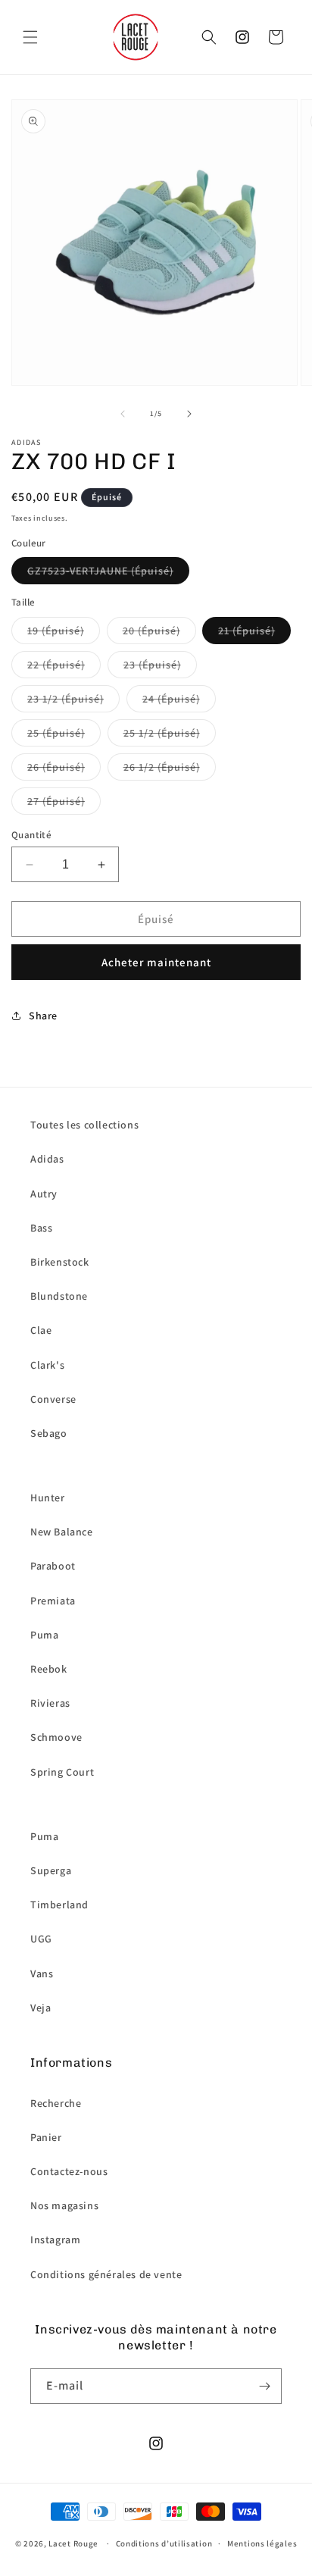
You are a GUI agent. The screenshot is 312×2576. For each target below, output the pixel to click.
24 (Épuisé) (171, 699)
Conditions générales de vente (106, 2274)
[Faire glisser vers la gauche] (123, 414)
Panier (46, 2137)
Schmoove (56, 1737)
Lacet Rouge (73, 2543)
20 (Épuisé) (151, 631)
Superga (51, 1870)
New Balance (62, 1532)
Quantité (31, 835)
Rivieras (50, 1703)
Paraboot (53, 1566)
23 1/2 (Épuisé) (66, 699)
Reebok (49, 1669)
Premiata (53, 1601)
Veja (41, 2008)
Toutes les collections (84, 1125)
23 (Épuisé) (152, 665)
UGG (41, 1939)
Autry (44, 1194)
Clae (41, 1330)
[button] (30, 37)
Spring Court (62, 1772)
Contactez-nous (69, 2171)
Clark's (47, 1365)
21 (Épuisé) (246, 631)
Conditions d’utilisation (164, 2543)
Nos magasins (64, 2205)
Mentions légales (262, 2543)
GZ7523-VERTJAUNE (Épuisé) (100, 571)
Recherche (56, 2103)
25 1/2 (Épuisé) (162, 733)
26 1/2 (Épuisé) (162, 767)
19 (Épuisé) (56, 631)
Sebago (49, 1433)
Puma (44, 1635)
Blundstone (59, 1296)
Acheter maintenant (156, 962)
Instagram (55, 2240)
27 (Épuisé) (56, 801)
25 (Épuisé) (56, 733)
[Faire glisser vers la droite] (189, 414)
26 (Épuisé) (56, 767)
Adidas (47, 1159)
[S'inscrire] (264, 2386)
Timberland (59, 1905)
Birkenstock (60, 1262)
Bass (41, 1228)
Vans (42, 1973)
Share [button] (43, 1016)
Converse (53, 1399)
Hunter (48, 1498)
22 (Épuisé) (56, 665)
